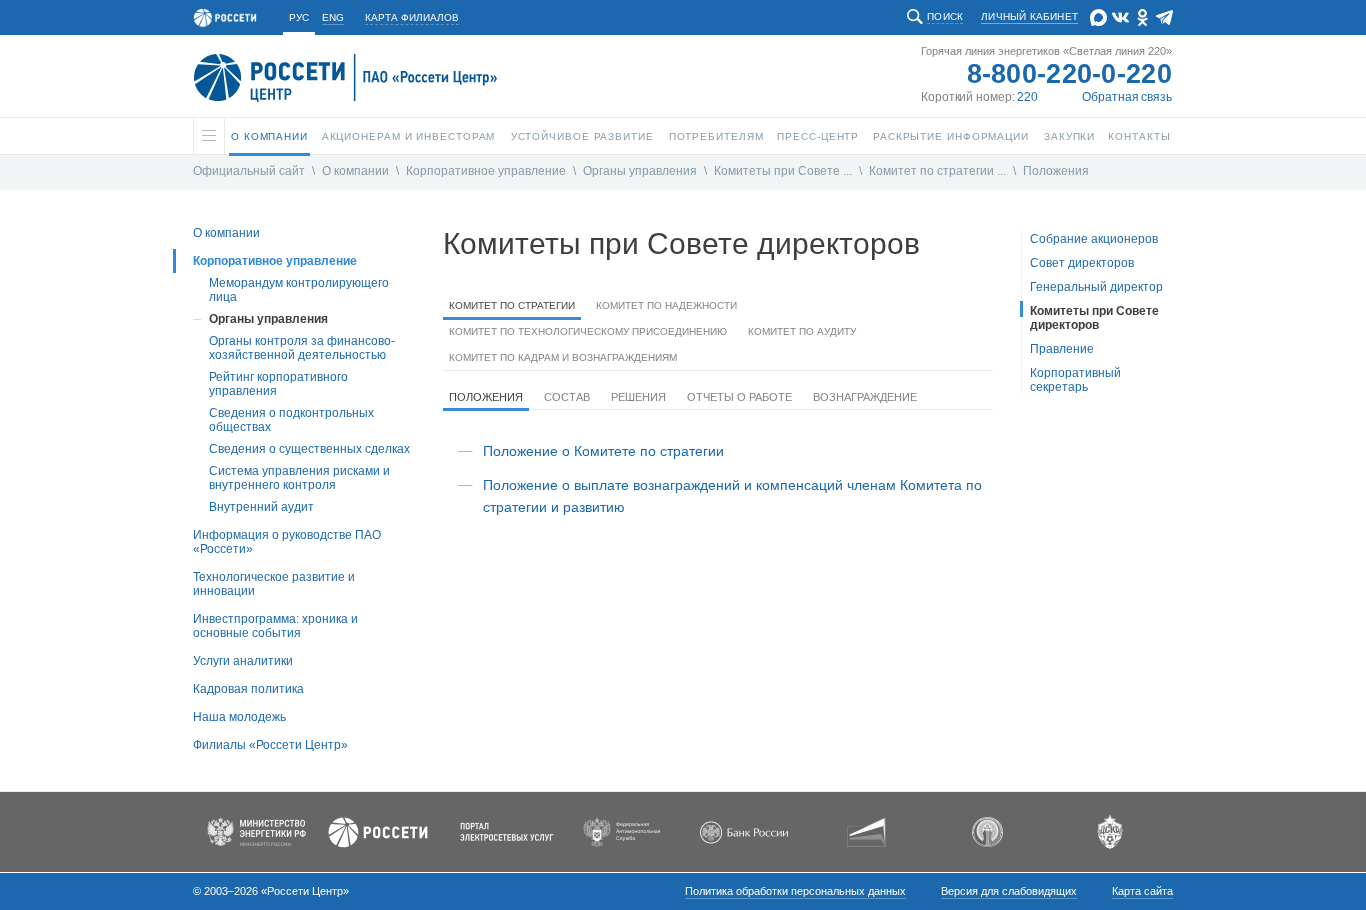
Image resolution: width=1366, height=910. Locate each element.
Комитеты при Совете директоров (1094, 318)
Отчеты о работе (739, 397)
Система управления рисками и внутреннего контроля (299, 478)
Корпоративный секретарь (1075, 380)
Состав (567, 397)
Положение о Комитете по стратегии (603, 451)
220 (1027, 97)
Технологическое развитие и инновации (274, 584)
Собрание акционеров (1094, 239)
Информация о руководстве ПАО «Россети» (287, 542)
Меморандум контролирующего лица (299, 290)
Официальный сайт (249, 171)
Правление (1062, 349)
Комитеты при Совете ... (783, 171)
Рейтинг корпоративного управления (278, 384)
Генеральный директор (1096, 287)
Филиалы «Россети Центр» (270, 745)
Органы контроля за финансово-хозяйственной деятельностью (302, 348)
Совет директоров (1082, 263)
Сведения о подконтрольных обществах (291, 420)
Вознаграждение (865, 397)
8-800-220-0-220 (1070, 74)
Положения (1056, 171)
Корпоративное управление (486, 171)
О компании (355, 171)
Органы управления (640, 171)
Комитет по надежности (666, 305)
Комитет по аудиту (802, 331)
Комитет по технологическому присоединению (588, 331)
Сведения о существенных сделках (309, 449)
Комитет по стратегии (512, 305)
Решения (638, 397)
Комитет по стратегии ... (937, 171)
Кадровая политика (248, 689)
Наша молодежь (239, 717)
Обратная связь (1127, 97)
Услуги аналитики (243, 661)
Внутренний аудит (261, 507)
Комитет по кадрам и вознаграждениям (563, 357)
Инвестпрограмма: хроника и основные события (275, 626)
